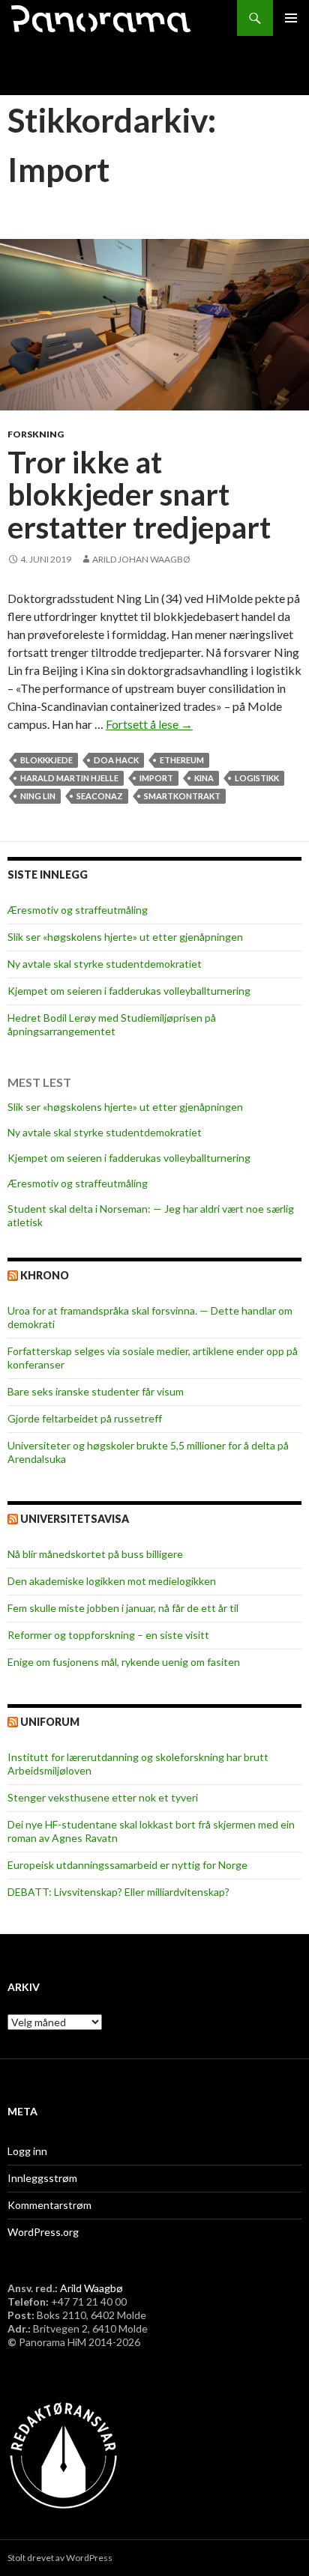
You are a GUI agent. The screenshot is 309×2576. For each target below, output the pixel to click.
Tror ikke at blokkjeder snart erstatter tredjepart (139, 495)
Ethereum (182, 760)
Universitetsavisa (75, 1519)
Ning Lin (38, 796)
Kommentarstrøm (49, 2205)
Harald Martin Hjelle (69, 778)
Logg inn (27, 2151)
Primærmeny (291, 18)
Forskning (36, 434)
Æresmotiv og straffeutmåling (78, 910)
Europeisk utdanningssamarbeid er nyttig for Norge (127, 1865)
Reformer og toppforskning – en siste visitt (108, 1635)
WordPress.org (43, 2232)
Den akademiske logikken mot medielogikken (112, 1581)
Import (156, 778)
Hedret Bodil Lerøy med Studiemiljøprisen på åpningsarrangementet (112, 1024)
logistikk (257, 778)
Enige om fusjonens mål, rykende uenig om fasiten (124, 1662)
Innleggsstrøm (42, 2178)
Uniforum (50, 1722)
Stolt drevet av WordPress (60, 2558)
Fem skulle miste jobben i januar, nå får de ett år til (123, 1608)
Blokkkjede (46, 760)
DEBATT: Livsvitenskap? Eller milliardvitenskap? (118, 1892)
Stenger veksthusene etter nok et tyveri (103, 1797)
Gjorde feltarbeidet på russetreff (85, 1418)
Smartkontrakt (182, 796)
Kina (204, 778)
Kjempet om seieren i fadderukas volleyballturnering (129, 991)
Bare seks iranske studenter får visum (96, 1391)
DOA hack (116, 760)
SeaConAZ (100, 796)
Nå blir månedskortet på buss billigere (95, 1554)
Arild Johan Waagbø (141, 559)
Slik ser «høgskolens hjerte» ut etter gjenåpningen (125, 937)
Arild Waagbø (91, 2288)
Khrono (45, 1275)
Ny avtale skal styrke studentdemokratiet (105, 964)
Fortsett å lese (149, 724)
